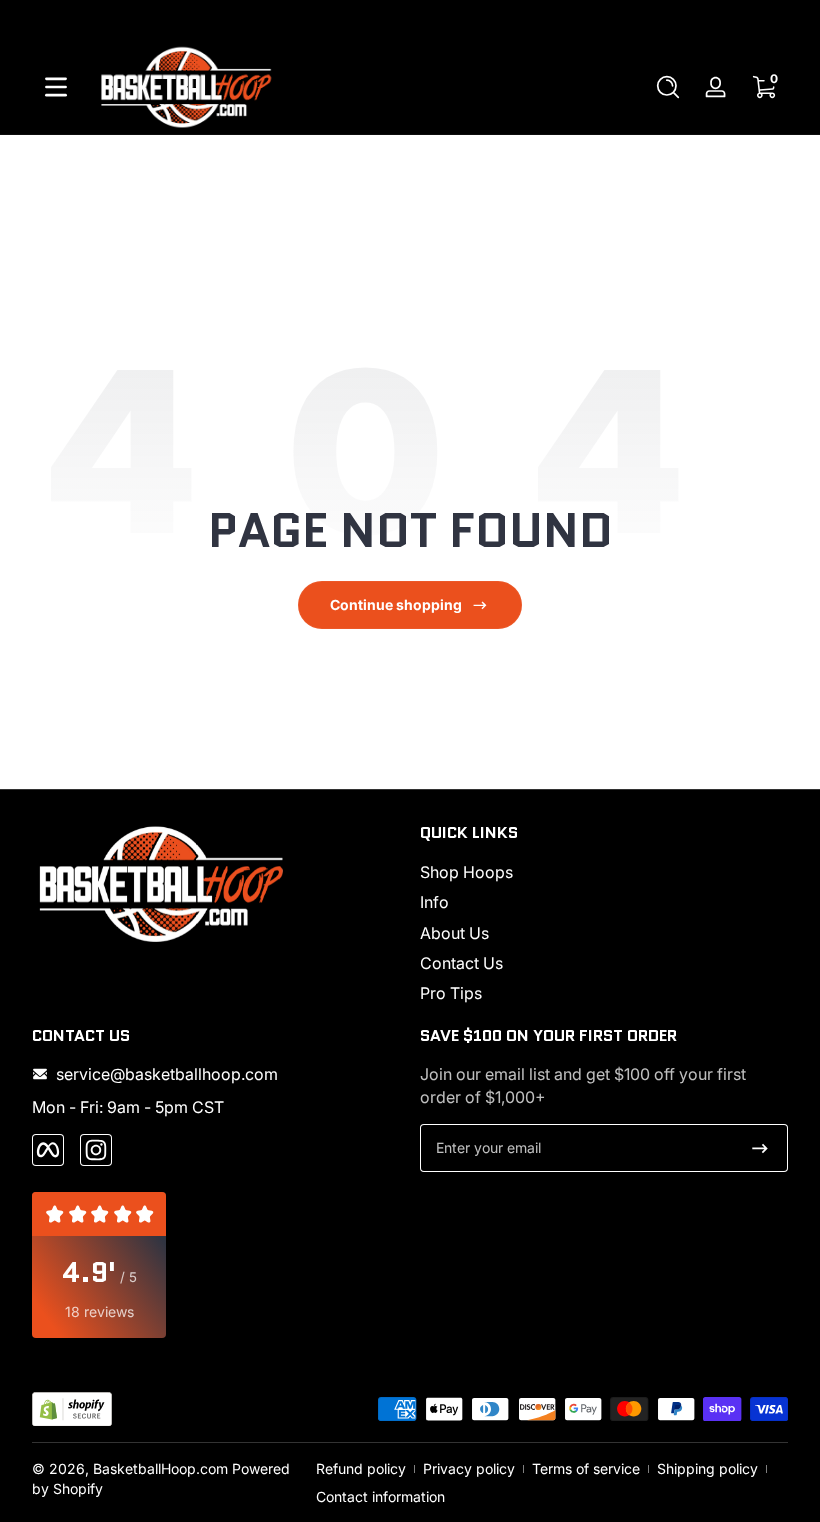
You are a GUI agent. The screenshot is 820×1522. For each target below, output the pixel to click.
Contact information (380, 1496)
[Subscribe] (760, 1148)
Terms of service (586, 1468)
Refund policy (361, 1468)
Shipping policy (707, 1468)
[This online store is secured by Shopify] (72, 1409)
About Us (454, 933)
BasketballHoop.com (160, 1468)
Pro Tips (451, 993)
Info (434, 902)
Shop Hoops (466, 872)
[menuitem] (604, 872)
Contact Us (461, 963)
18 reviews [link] (99, 1311)
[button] (668, 87)
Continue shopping (396, 604)
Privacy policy (469, 1468)
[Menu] (56, 87)
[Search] (668, 87)
